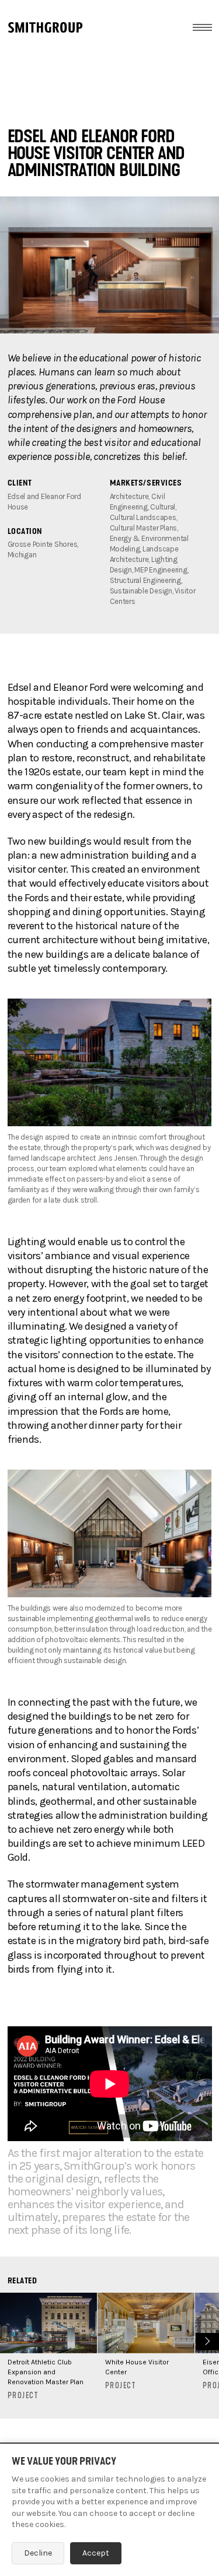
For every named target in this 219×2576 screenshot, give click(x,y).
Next (206, 2340)
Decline (38, 2553)
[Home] (45, 27)
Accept (96, 2553)
